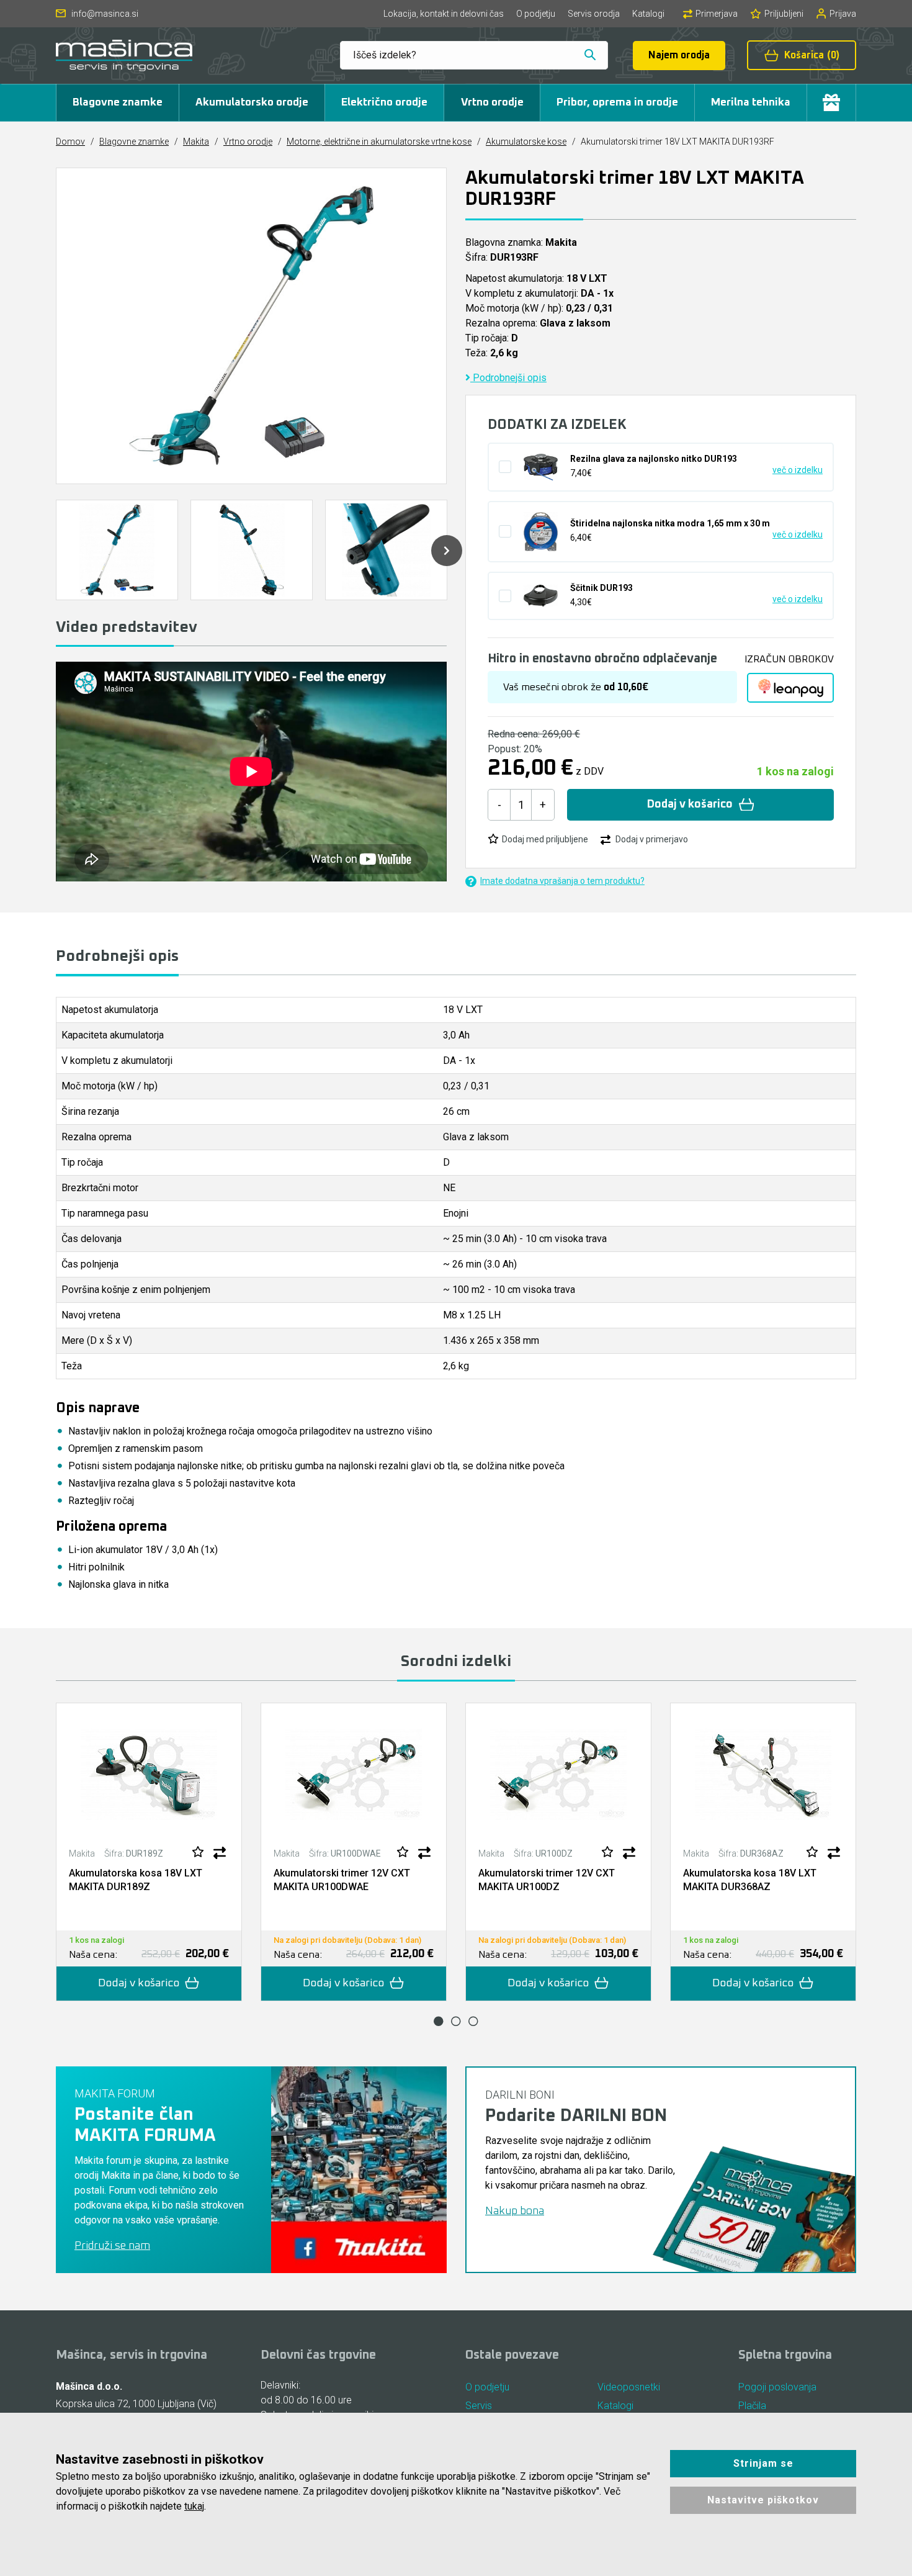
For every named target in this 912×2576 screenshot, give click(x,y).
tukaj (194, 2506)
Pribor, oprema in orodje (617, 102)
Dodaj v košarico (690, 804)
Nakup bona (515, 2211)
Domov (70, 142)
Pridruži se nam (112, 2246)
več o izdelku (798, 470)
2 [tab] (456, 2021)
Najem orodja (679, 55)
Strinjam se (763, 2463)
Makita (196, 142)
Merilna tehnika (751, 102)
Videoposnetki (629, 2387)
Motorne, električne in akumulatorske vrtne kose (379, 142)
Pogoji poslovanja (777, 2387)
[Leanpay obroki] (790, 688)
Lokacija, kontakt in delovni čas (444, 14)
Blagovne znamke (118, 102)
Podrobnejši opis (508, 378)
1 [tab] (439, 2021)
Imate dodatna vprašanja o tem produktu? (562, 881)
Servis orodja (594, 14)
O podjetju (536, 14)
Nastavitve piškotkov (763, 2500)
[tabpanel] (149, 1852)
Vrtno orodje (492, 102)
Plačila (752, 2406)
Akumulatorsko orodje (252, 102)
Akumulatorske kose (526, 142)
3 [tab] (473, 2021)
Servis (479, 2406)
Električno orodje (384, 102)
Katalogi (648, 14)
